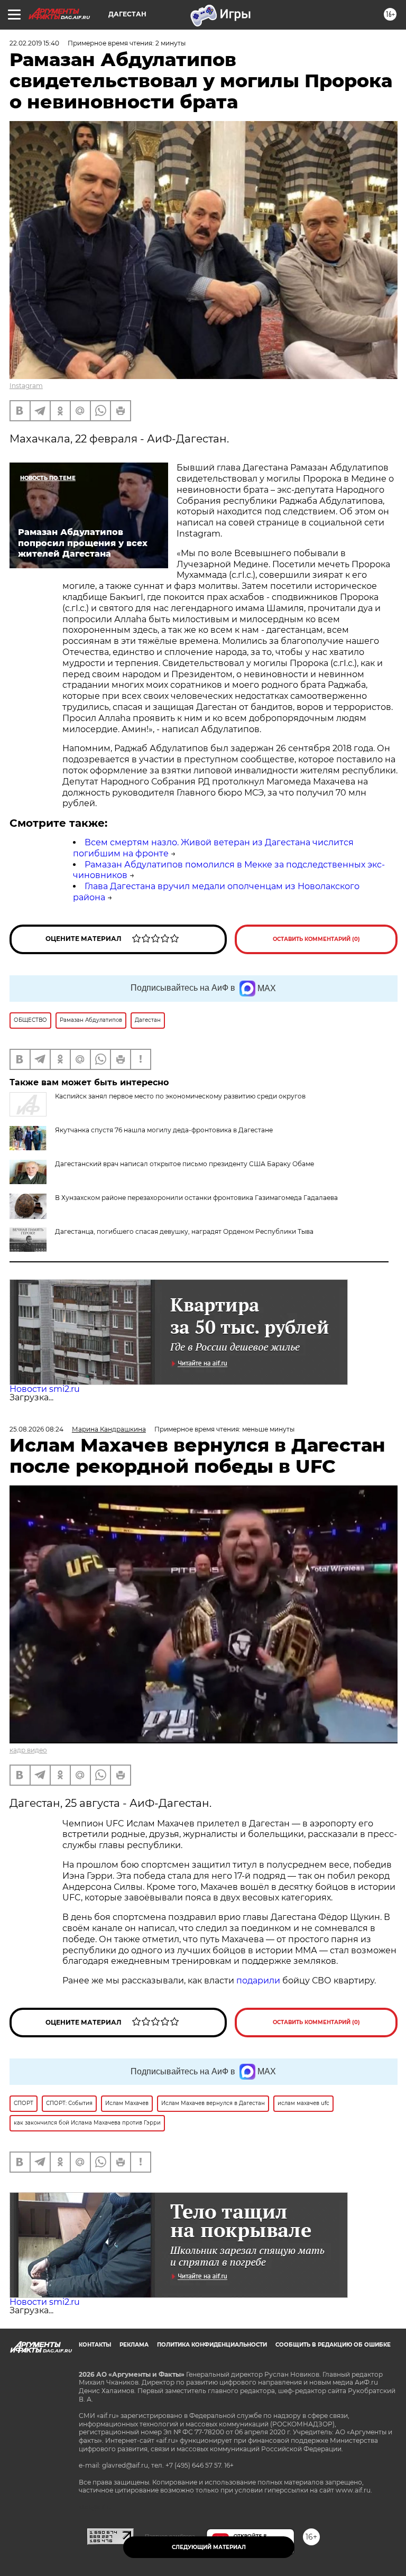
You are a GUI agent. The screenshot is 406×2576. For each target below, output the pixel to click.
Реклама (134, 2345)
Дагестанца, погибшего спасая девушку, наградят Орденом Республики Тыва (184, 1231)
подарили (258, 1981)
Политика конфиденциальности (212, 2345)
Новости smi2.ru (45, 1389)
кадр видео (28, 1750)
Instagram (26, 386)
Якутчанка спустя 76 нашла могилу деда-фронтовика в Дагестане (164, 1130)
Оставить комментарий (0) (316, 939)
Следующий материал (209, 2547)
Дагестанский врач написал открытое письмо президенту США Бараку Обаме (184, 1164)
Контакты (95, 2345)
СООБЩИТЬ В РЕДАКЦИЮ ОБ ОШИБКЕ (333, 2345)
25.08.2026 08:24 (36, 1429)
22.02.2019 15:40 (34, 43)
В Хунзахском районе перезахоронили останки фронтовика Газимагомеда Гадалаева (196, 1198)
